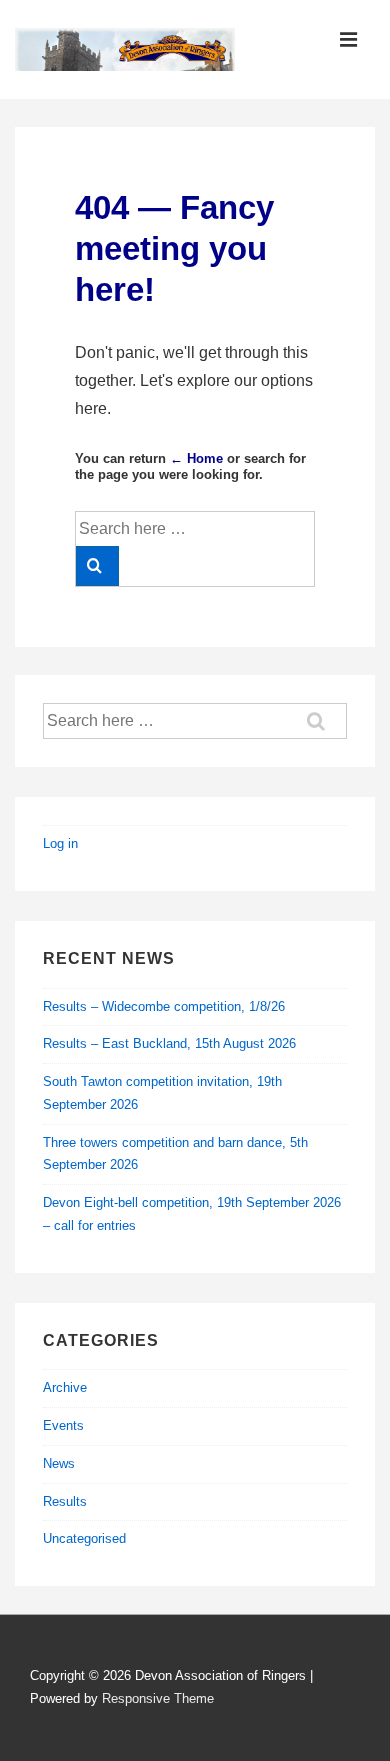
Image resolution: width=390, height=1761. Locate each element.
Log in (60, 843)
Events (63, 1425)
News (59, 1463)
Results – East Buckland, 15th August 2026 (169, 1043)
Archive (65, 1387)
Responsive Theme (158, 1698)
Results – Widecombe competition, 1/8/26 (164, 1006)
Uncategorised (84, 1538)
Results (65, 1501)
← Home (196, 458)
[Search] (97, 566)
